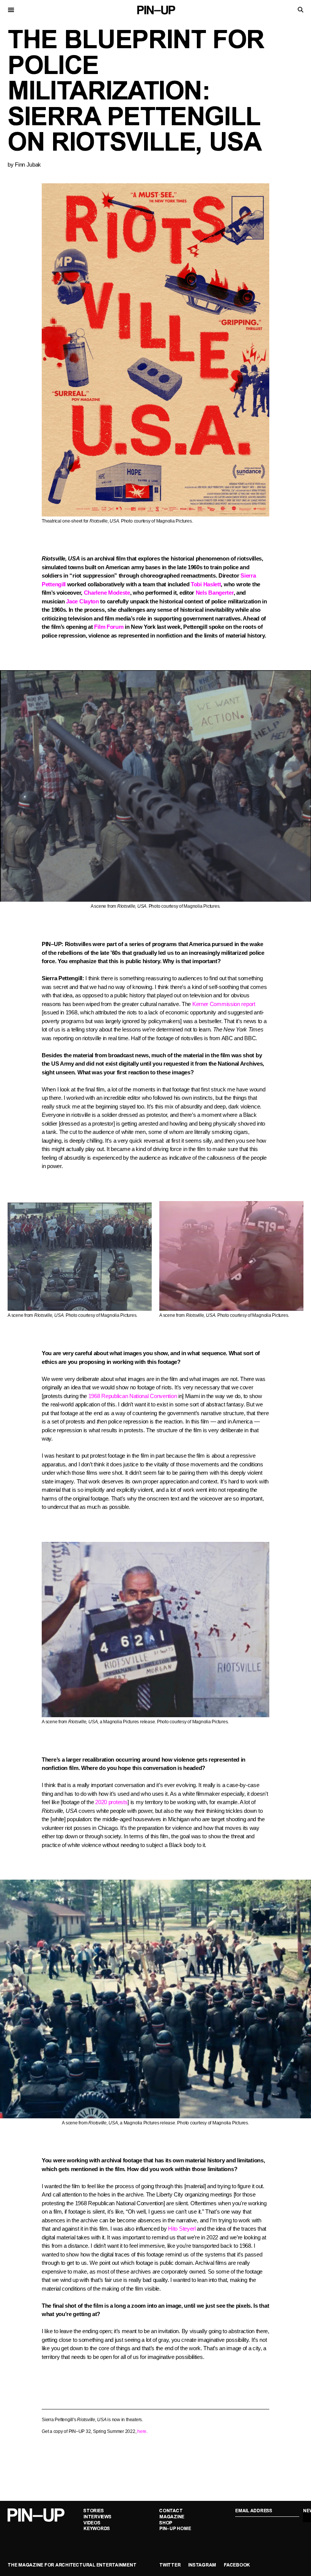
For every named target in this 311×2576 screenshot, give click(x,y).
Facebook (237, 2565)
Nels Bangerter (215, 593)
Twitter (170, 2565)
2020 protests (111, 1802)
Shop (166, 2523)
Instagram (202, 2565)
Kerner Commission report (224, 1004)
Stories (93, 2511)
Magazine (172, 2517)
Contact (171, 2511)
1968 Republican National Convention (133, 1396)
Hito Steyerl (182, 2229)
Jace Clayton (82, 601)
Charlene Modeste (107, 593)
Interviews (97, 2517)
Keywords (97, 2529)
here (142, 2431)
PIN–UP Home (175, 2529)
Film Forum (109, 627)
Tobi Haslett (206, 584)
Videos (92, 2523)
